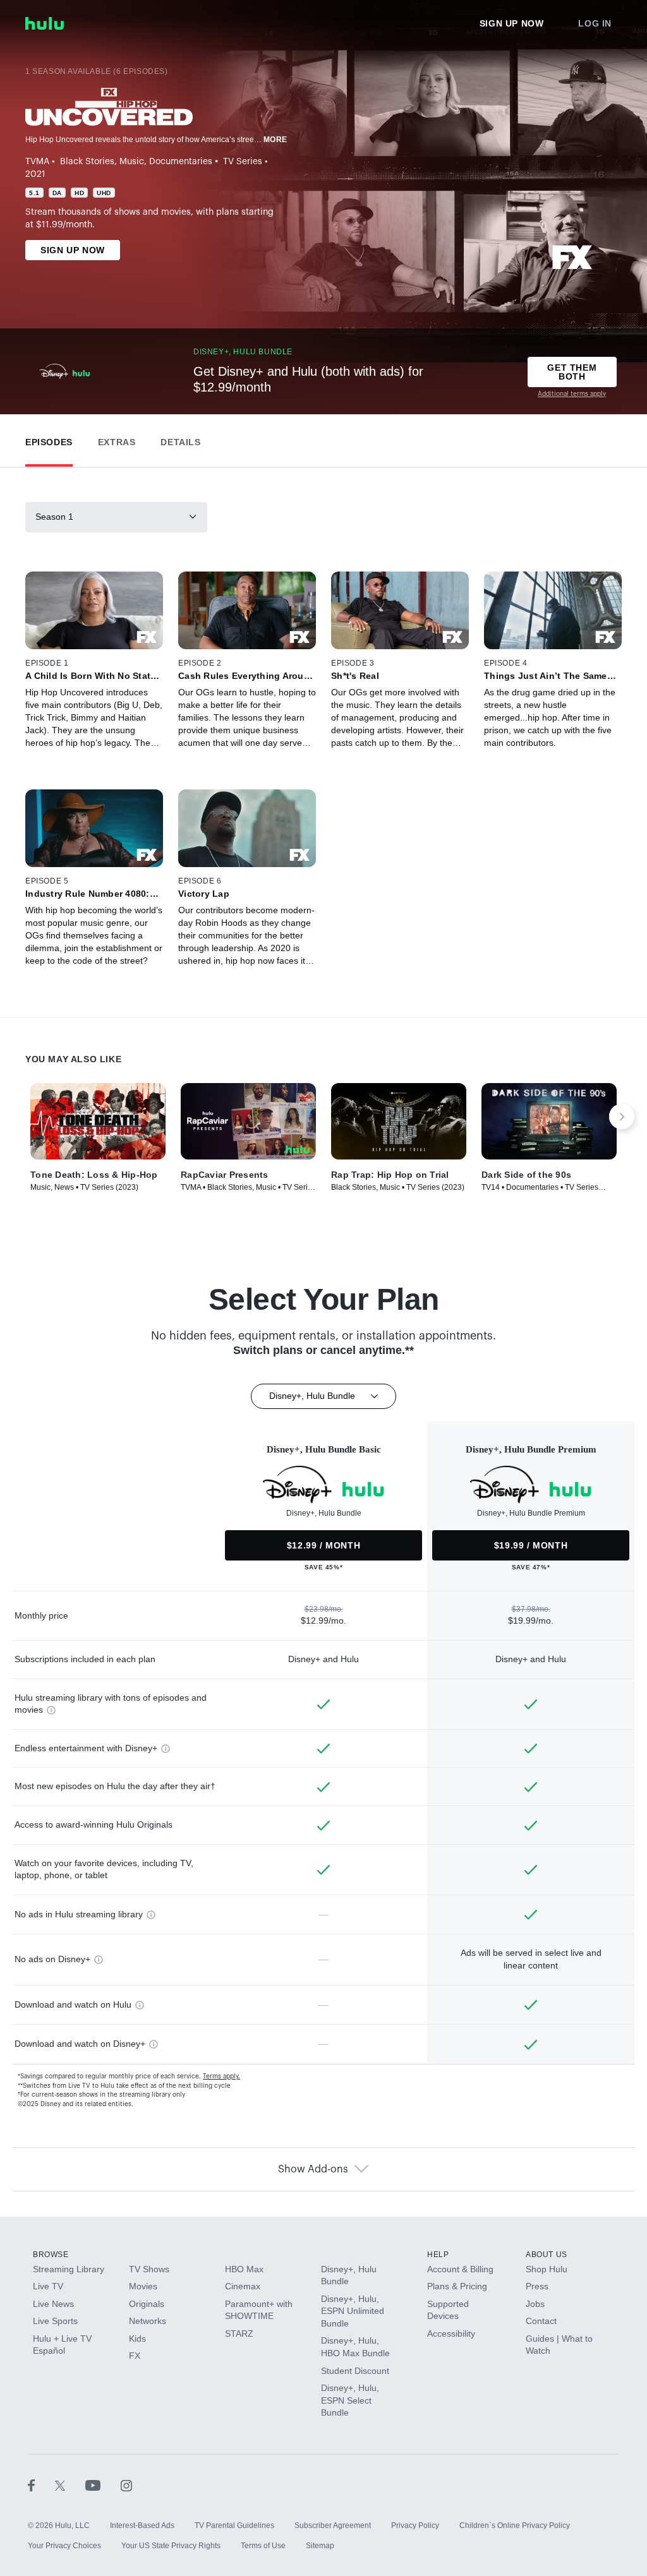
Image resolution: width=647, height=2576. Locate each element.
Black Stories (87, 162)
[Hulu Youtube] (103, 2485)
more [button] (275, 140)
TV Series (243, 162)
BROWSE (51, 2255)
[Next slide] (622, 1117)
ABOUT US (547, 2255)
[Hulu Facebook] (41, 2485)
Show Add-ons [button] (313, 2169)
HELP (438, 2255)
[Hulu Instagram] (126, 2485)
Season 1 (54, 517)
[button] (49, 439)
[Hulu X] (70, 2485)
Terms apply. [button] (221, 2076)
